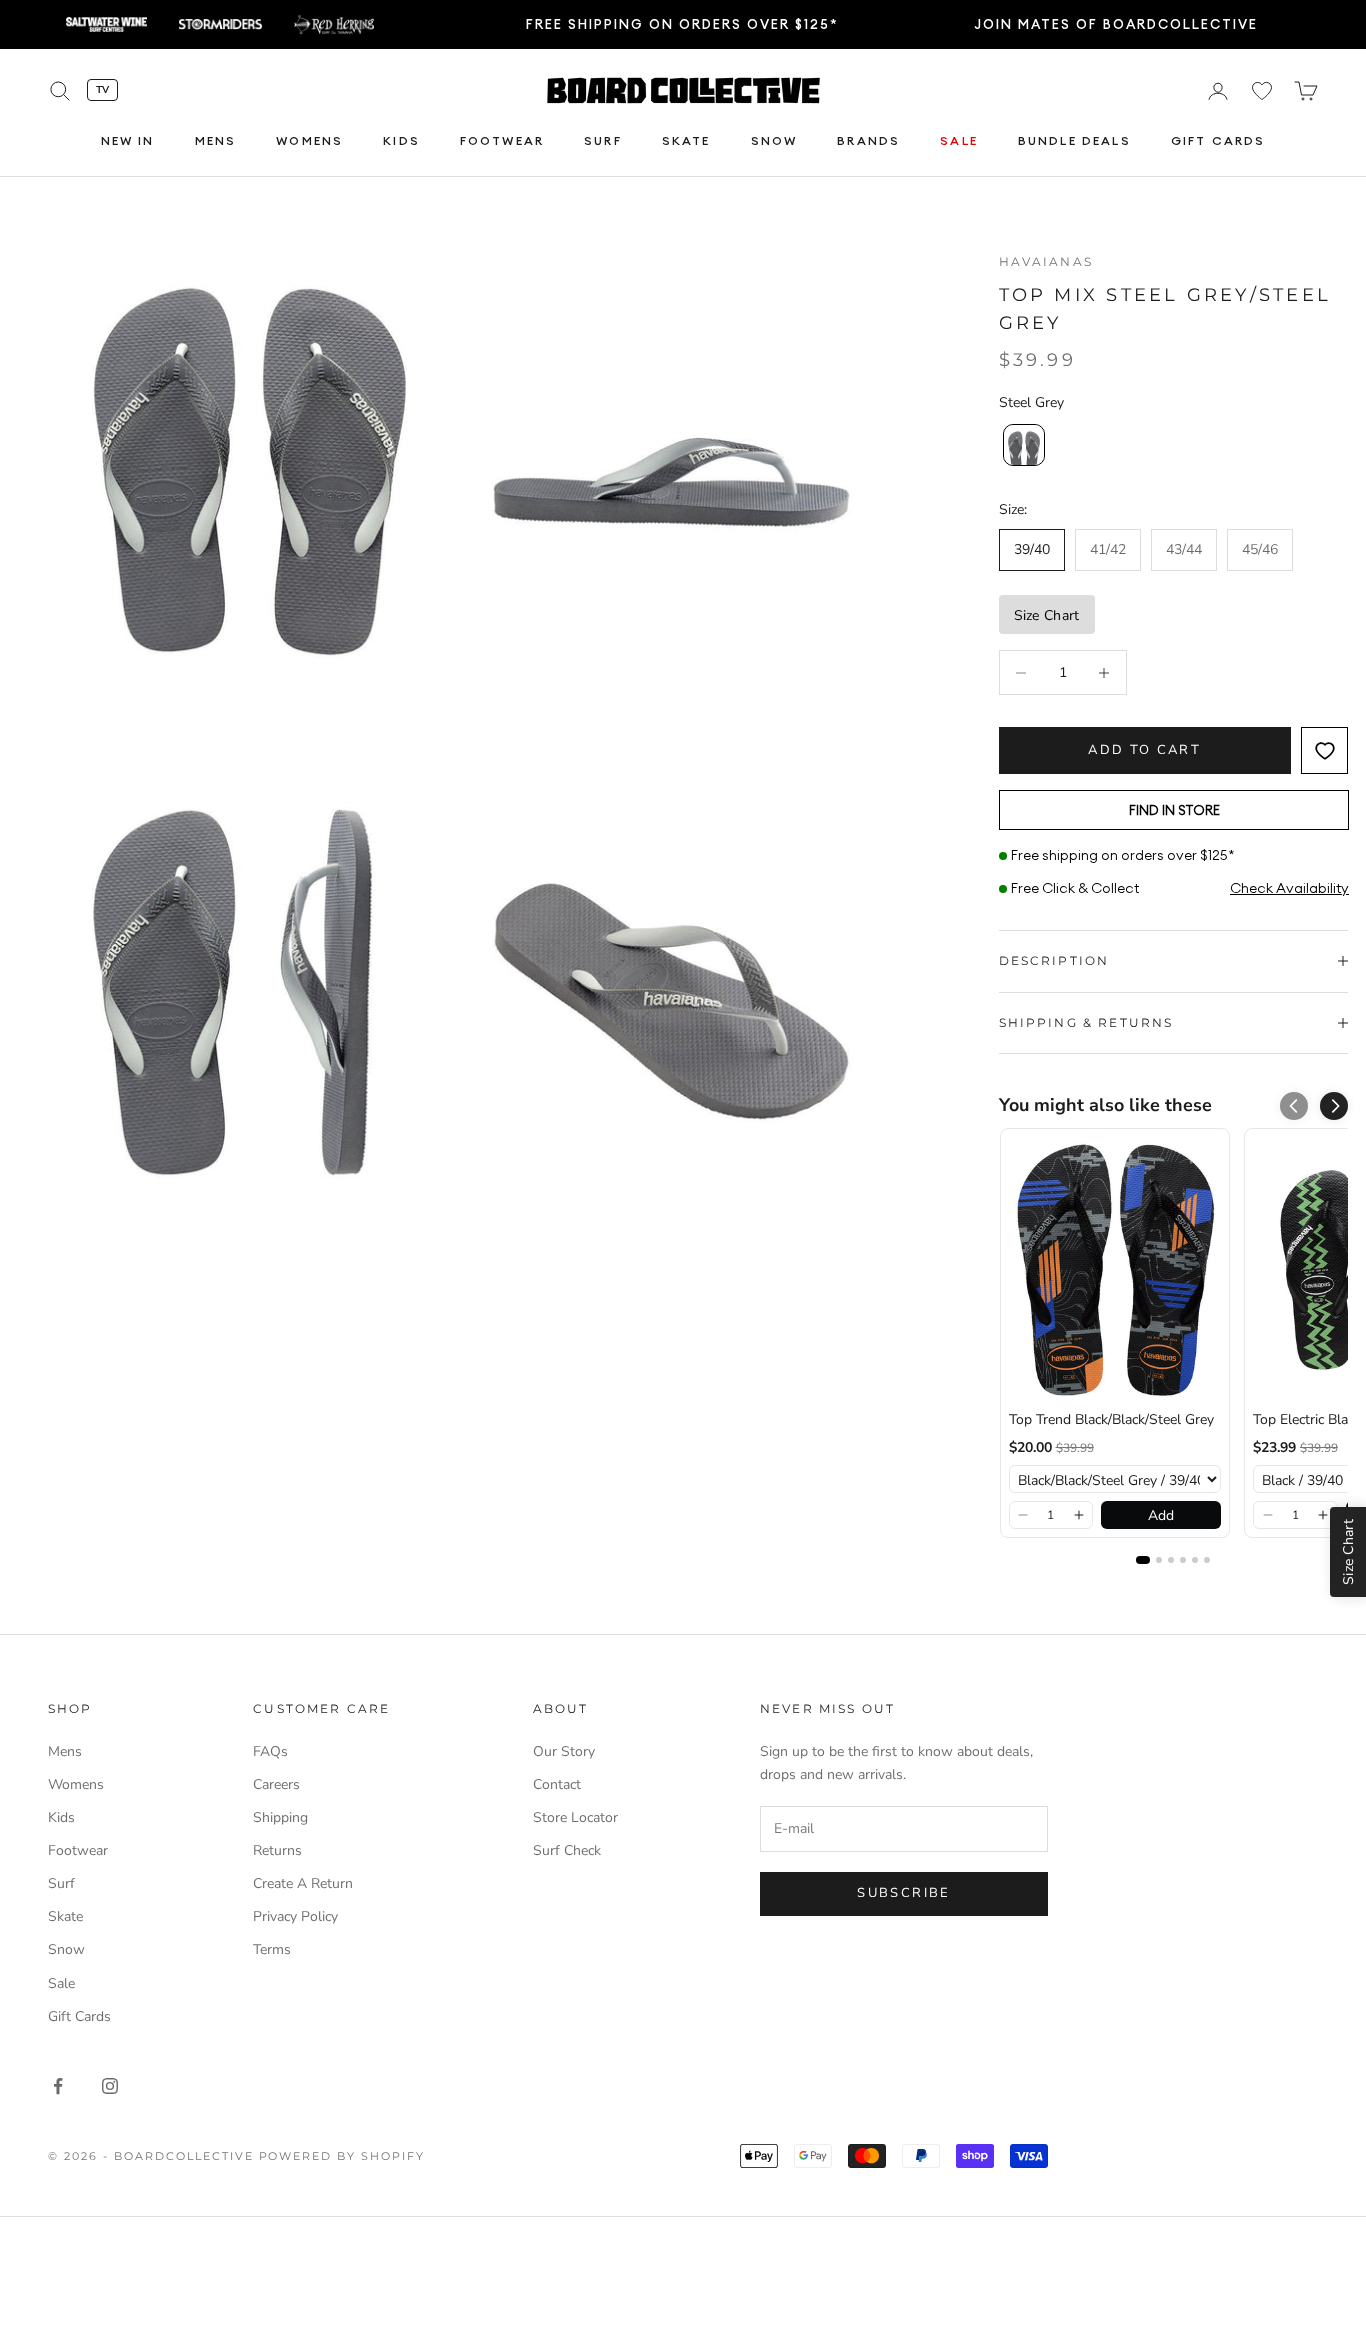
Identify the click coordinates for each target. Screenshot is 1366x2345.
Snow (774, 141)
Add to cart (1144, 750)
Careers (276, 1784)
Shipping (280, 1817)
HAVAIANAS (1046, 261)
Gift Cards (1218, 141)
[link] (1115, 1269)
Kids (401, 141)
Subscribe (903, 1893)
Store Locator (575, 1817)
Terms (272, 1949)
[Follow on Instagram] (110, 2086)
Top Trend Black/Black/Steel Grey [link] (1111, 1419)
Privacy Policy (295, 1916)
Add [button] (1161, 1515)
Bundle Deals (1074, 141)
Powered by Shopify (342, 2156)
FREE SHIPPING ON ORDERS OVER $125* (682, 24)
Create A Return (303, 1883)
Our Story (564, 1751)
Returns (277, 1850)
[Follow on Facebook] (58, 2086)
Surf (603, 141)
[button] (1334, 1106)
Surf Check (567, 1850)
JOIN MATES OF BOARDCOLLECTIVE (1116, 24)
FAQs (270, 1751)
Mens (216, 141)
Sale (959, 141)
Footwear (502, 141)
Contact (557, 1784)
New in (128, 141)
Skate (686, 141)
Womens (309, 141)
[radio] (1022, 445)
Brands (868, 141)
